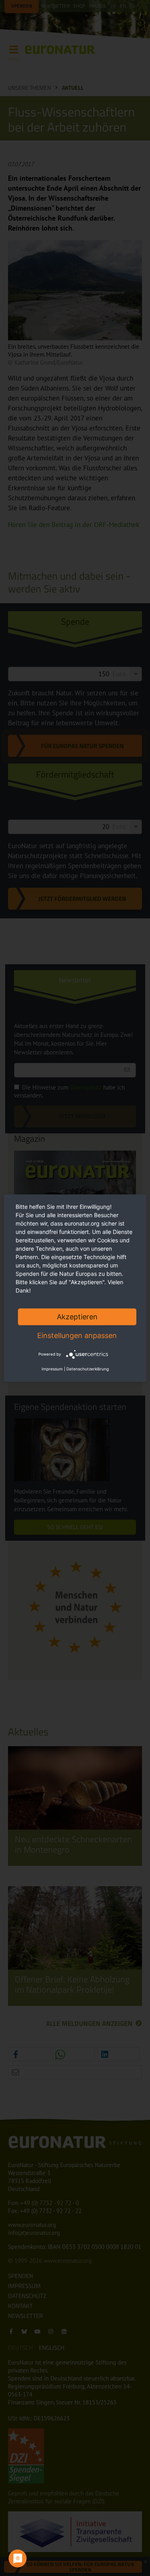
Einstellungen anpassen (77, 1335)
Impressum (52, 1369)
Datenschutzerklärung (88, 1369)
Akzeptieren (77, 1316)
